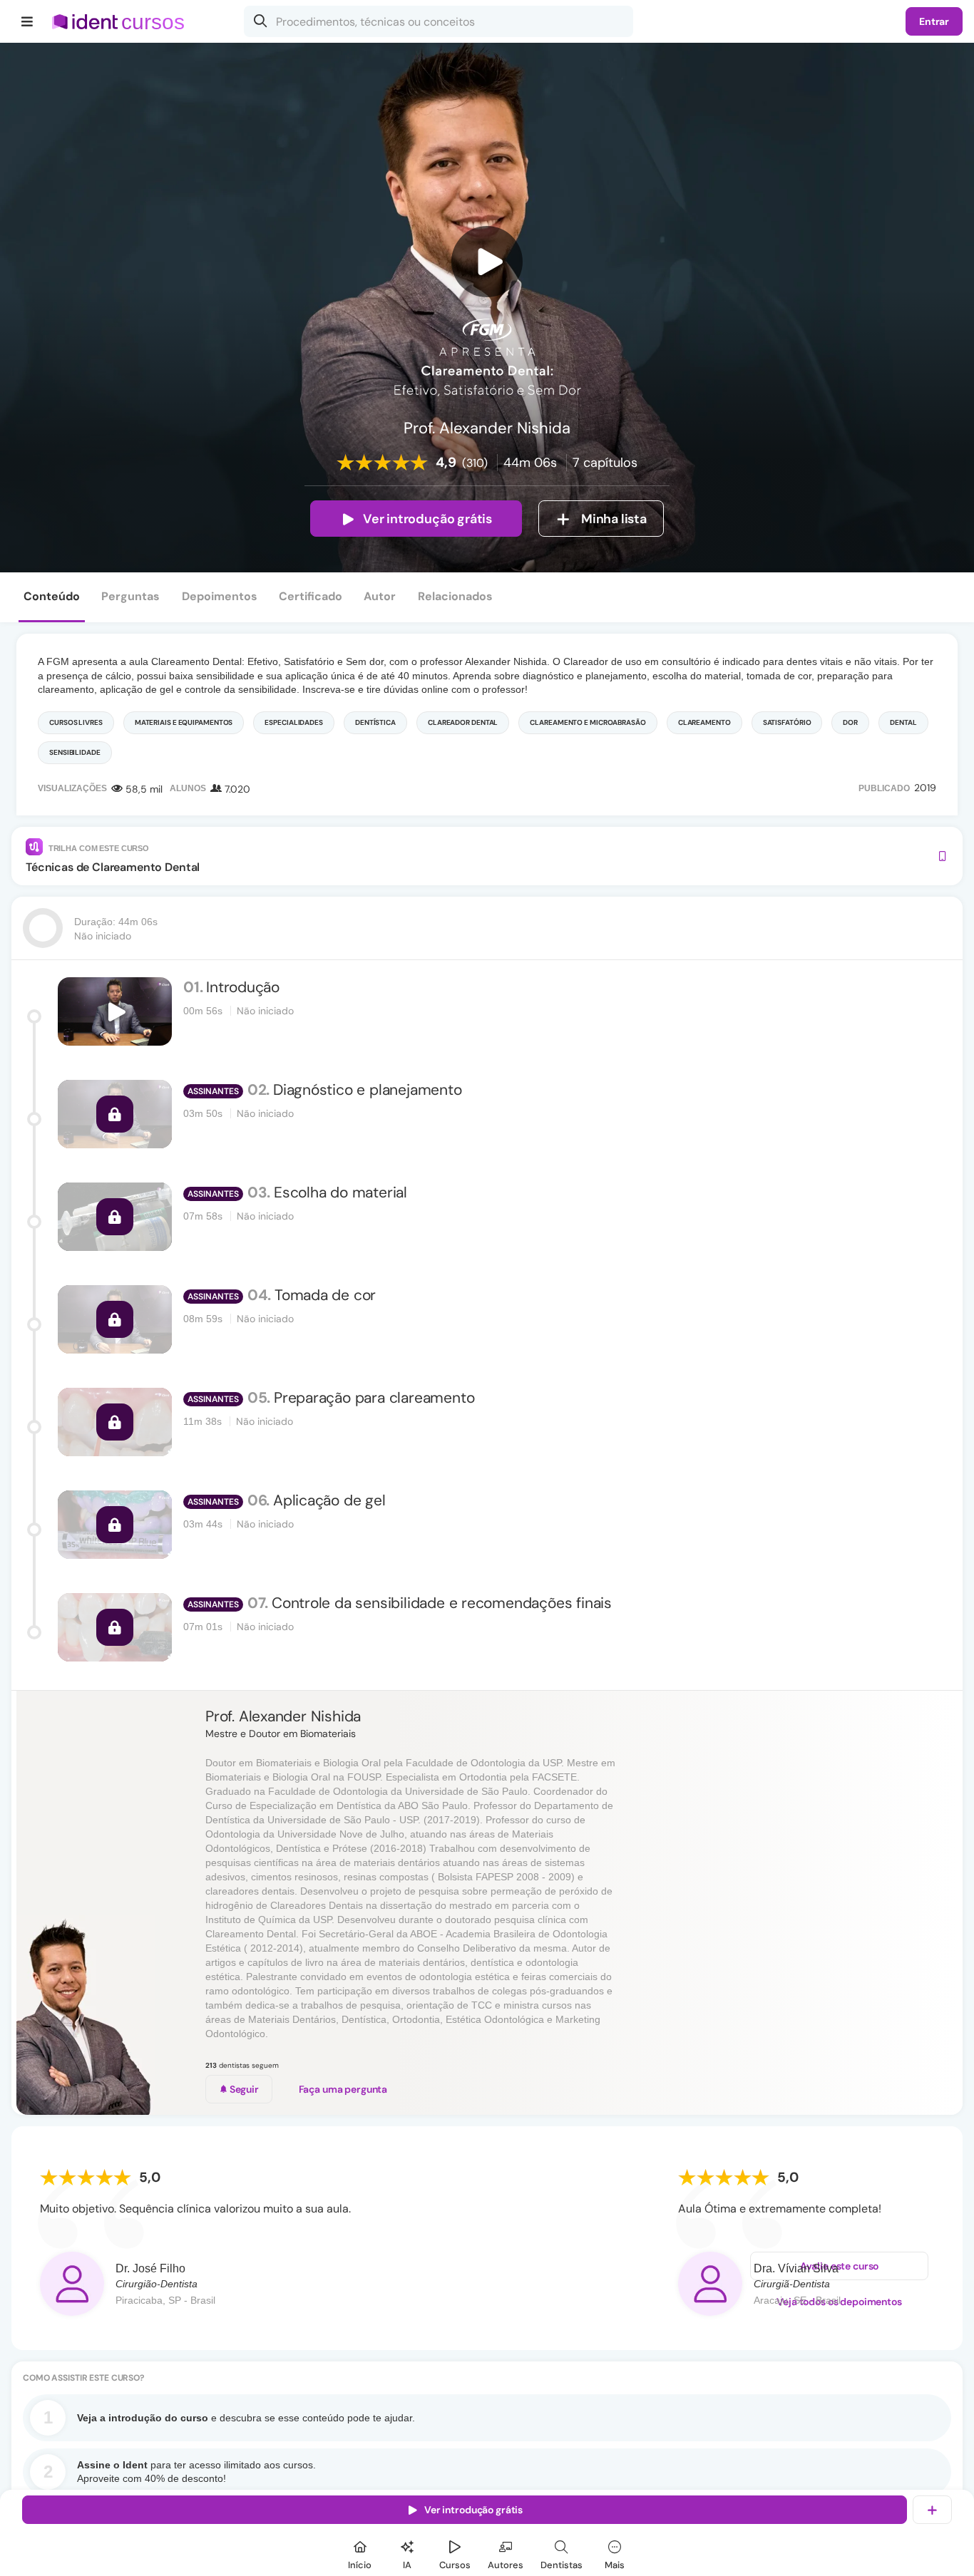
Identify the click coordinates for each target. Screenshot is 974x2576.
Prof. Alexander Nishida (283, 1716)
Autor (380, 596)
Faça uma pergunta (343, 2089)
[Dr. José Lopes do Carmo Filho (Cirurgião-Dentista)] (72, 2284)
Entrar (934, 21)
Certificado (311, 596)
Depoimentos (220, 596)
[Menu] (27, 21)
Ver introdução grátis (427, 519)
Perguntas (130, 596)
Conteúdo (52, 596)
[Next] (948, 2231)
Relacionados (455, 596)
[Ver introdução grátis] (487, 262)
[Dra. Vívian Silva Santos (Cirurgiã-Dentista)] (710, 2284)
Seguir (243, 2089)
